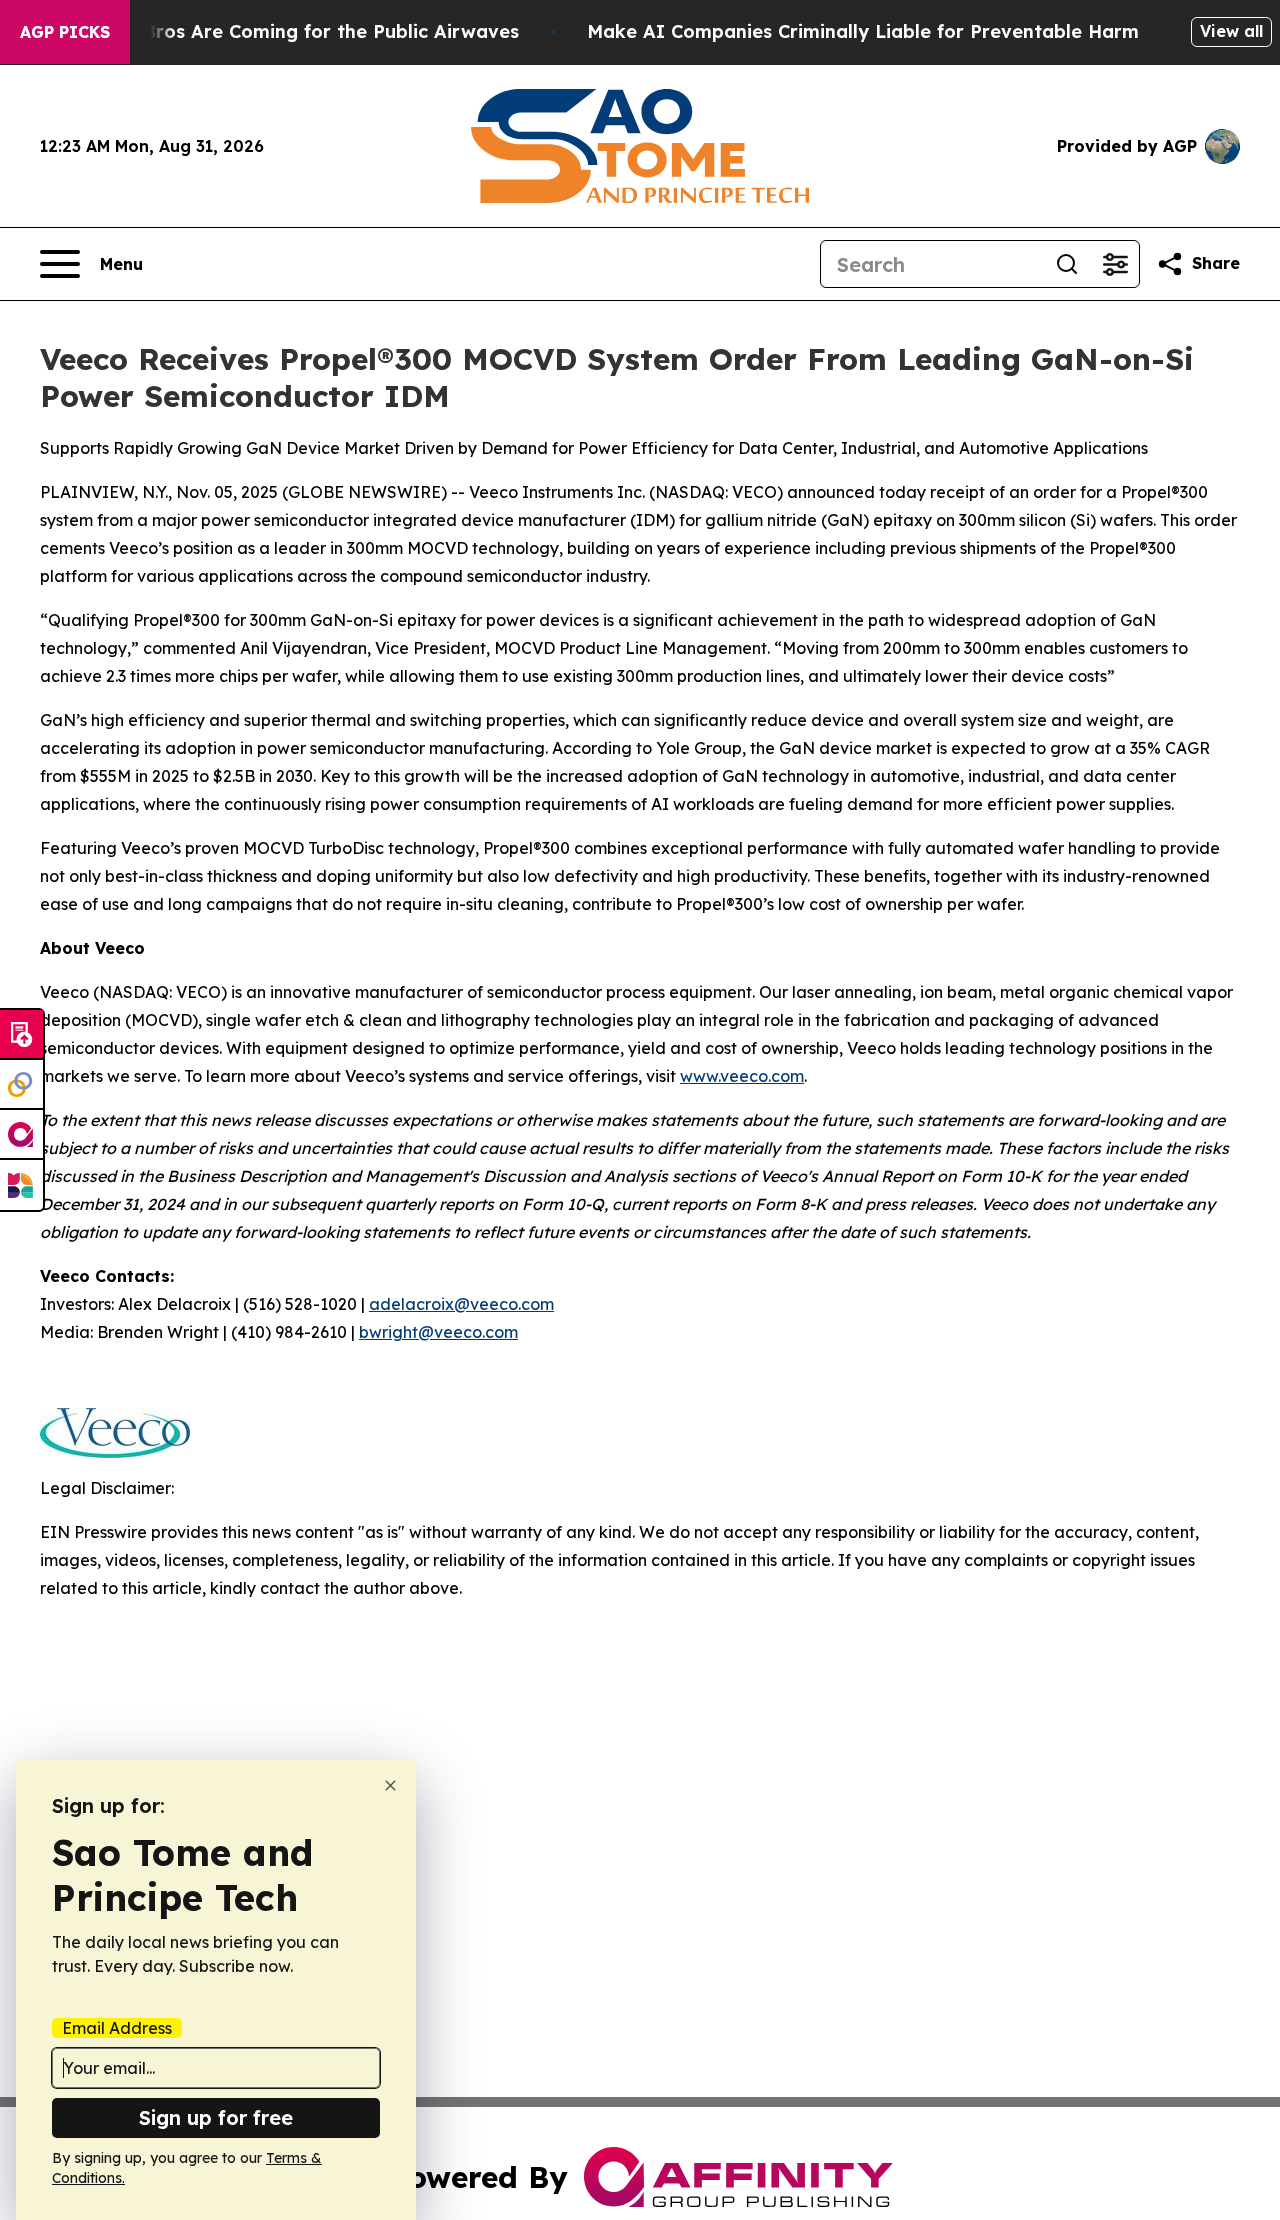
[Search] (1067, 264)
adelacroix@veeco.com (461, 1304)
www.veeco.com (742, 1076)
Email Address (117, 2028)
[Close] (390, 1785)
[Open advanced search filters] (1115, 264)
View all (1231, 31)
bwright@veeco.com (438, 1332)
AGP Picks (65, 32)
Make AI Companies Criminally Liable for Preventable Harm (863, 31)
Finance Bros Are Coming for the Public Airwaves (292, 31)
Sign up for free (216, 2117)
